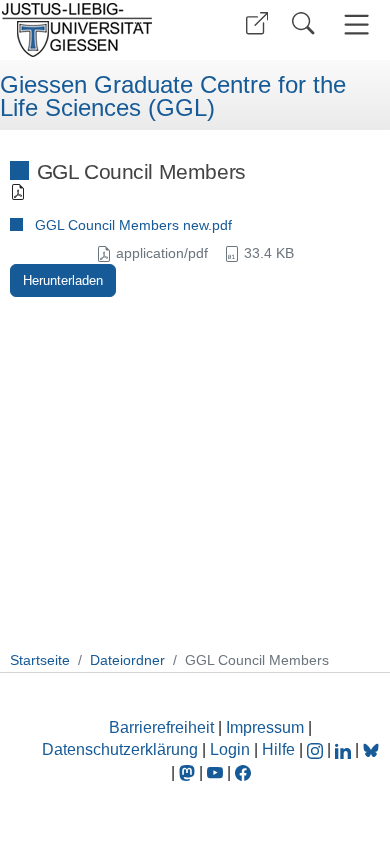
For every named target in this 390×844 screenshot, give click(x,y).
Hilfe (278, 749)
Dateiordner (127, 660)
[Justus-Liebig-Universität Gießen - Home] (95, 30)
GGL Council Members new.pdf (133, 225)
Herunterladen (63, 280)
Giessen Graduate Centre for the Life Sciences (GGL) (173, 96)
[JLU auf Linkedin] (345, 749)
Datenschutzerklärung (120, 749)
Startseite (40, 660)
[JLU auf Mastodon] (189, 772)
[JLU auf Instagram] (317, 749)
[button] (257, 23)
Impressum (265, 727)
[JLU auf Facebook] (243, 772)
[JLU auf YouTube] (215, 772)
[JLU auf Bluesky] (371, 749)
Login (232, 749)
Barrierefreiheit (161, 727)
